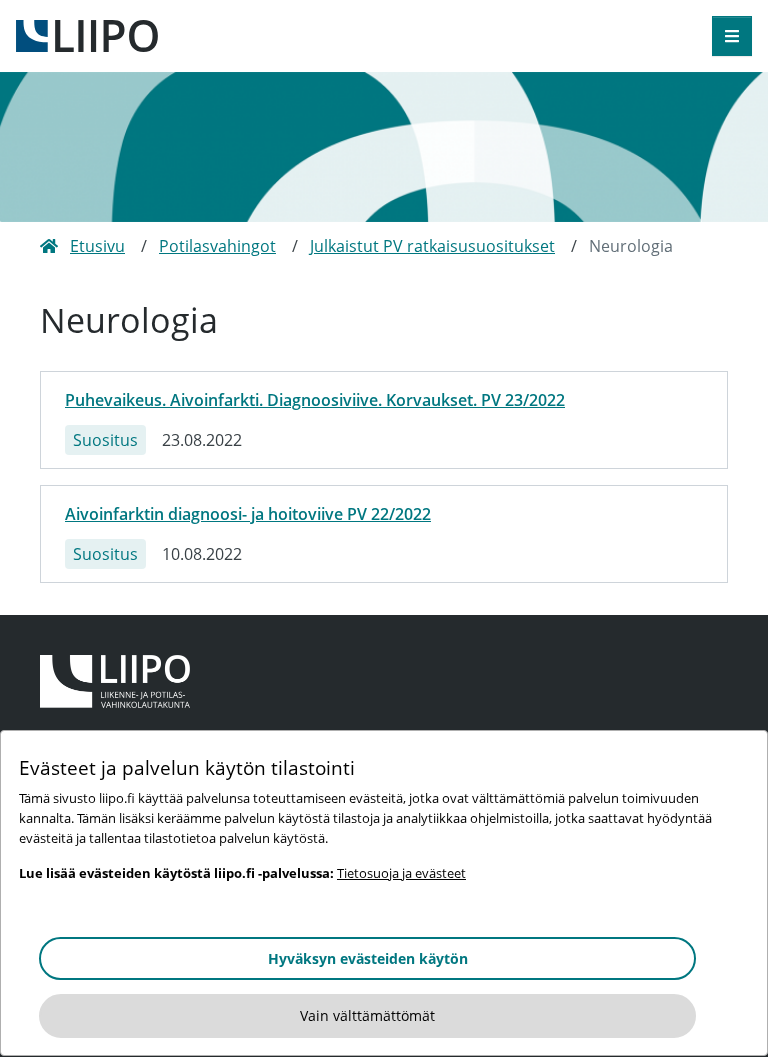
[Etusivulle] (87, 34)
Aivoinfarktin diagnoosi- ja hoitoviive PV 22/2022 (248, 514)
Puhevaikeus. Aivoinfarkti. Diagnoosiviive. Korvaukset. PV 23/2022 (315, 400)
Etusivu (97, 246)
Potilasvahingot (217, 246)
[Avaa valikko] (732, 36)
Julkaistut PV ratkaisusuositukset (432, 246)
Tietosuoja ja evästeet (401, 873)
